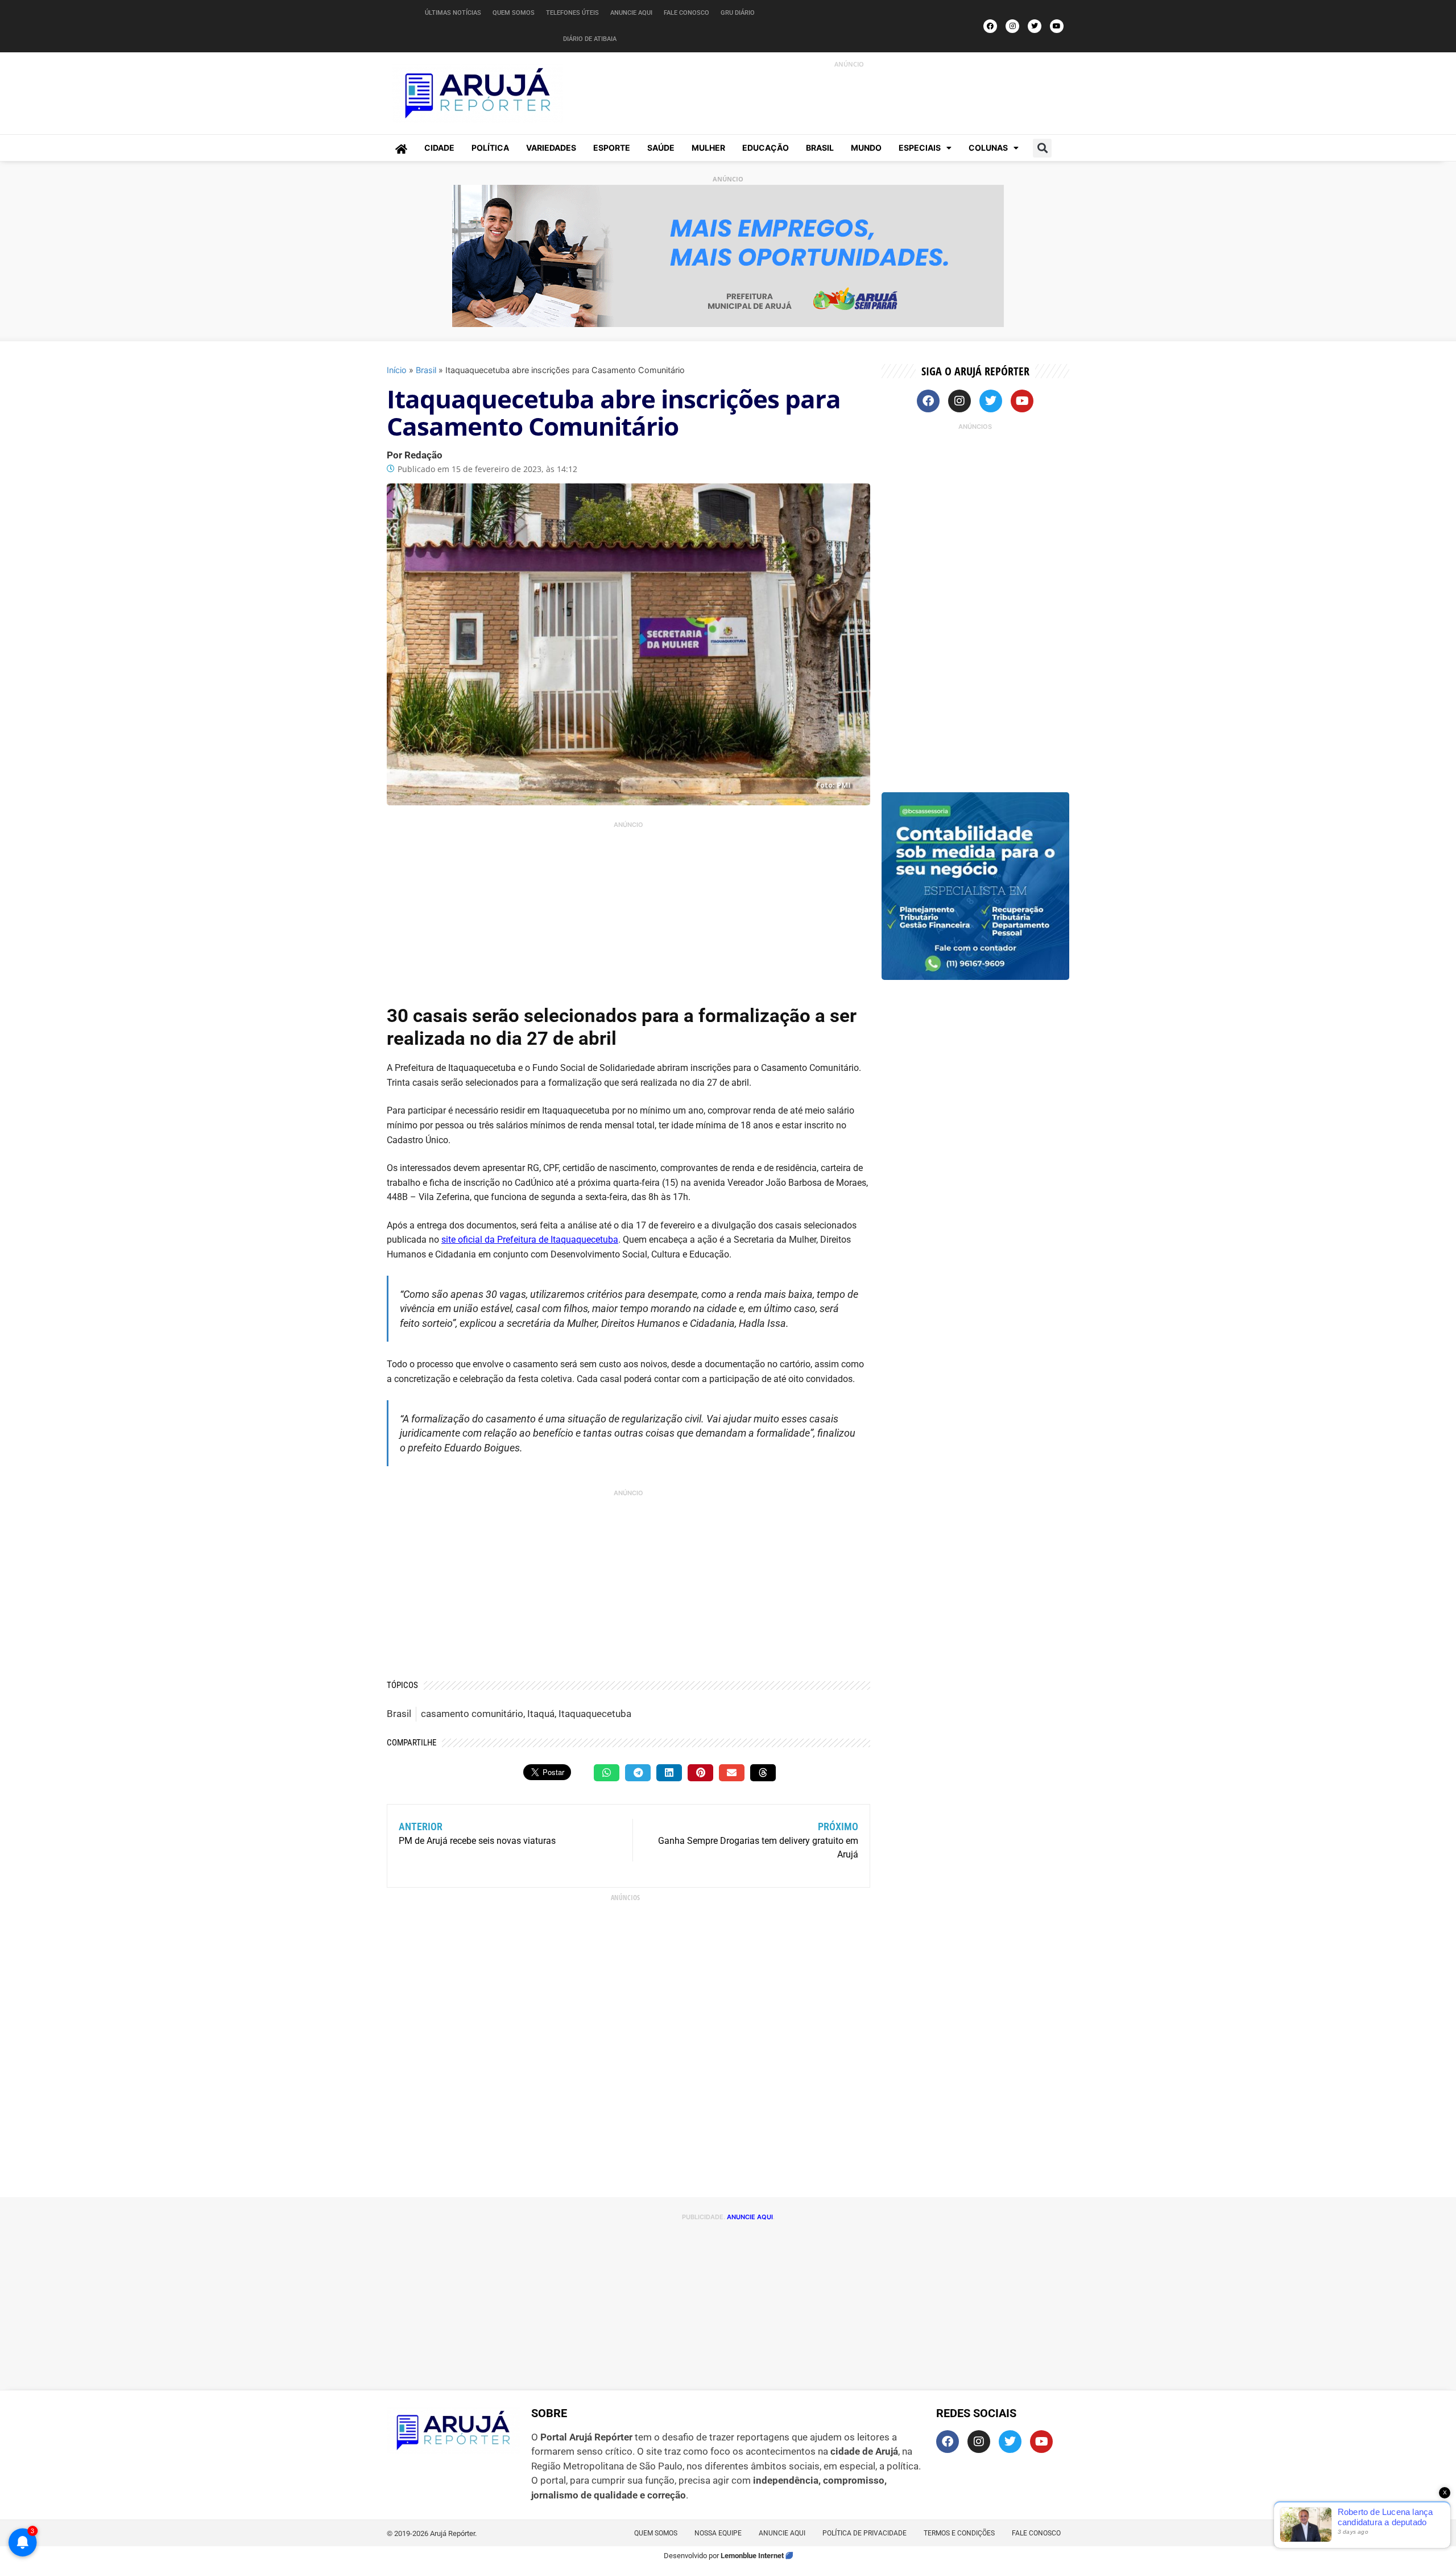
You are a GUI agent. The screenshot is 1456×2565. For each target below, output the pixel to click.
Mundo (866, 148)
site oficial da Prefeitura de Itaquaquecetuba (530, 1240)
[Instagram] (1012, 26)
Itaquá (541, 1714)
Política (490, 148)
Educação (766, 148)
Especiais (920, 148)
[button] (1042, 148)
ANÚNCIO (849, 64)
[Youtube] (1057, 26)
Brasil (820, 148)
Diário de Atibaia (590, 39)
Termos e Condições (959, 2533)
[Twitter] (1035, 26)
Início (397, 370)
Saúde (661, 148)
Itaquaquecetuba (595, 1714)
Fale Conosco (686, 13)
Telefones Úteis (572, 13)
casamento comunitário (472, 1714)
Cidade (439, 148)
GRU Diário (738, 13)
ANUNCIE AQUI (750, 2217)
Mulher (708, 148)
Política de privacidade (864, 2533)
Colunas (988, 148)
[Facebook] (990, 26)
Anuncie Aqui (631, 13)
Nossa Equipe (718, 2533)
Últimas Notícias (453, 13)
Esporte (612, 148)
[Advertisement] (837, 96)
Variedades (551, 148)
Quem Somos (514, 13)
